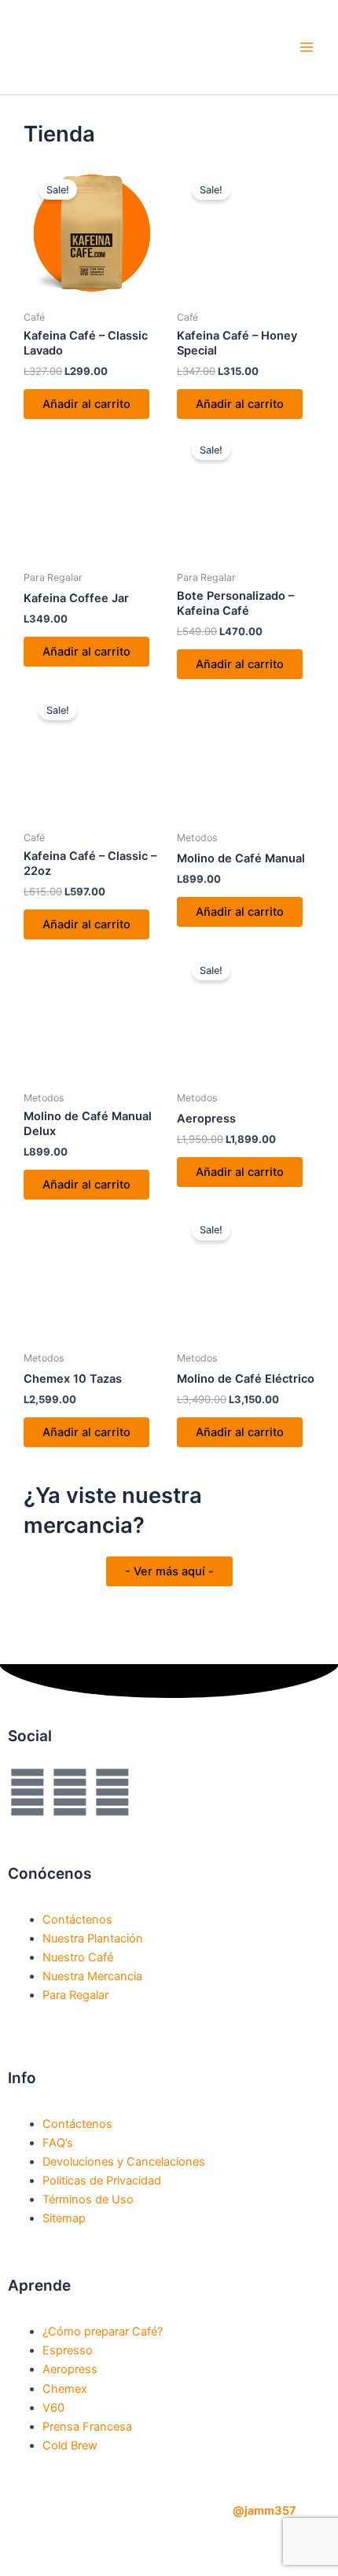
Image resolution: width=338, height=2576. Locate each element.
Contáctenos (77, 1920)
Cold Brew (70, 2446)
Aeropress (70, 2369)
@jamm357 (265, 2511)
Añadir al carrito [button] (86, 404)
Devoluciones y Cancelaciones (124, 2162)
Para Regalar (75, 1995)
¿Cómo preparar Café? (103, 2332)
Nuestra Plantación (93, 1938)
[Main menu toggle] (307, 47)
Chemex (65, 2389)
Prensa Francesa (87, 2427)
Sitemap (64, 2218)
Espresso (68, 2350)
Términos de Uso (88, 2199)
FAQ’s (58, 2143)
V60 (53, 2408)
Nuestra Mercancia (92, 1976)
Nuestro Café (78, 1957)
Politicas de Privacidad (102, 2181)
